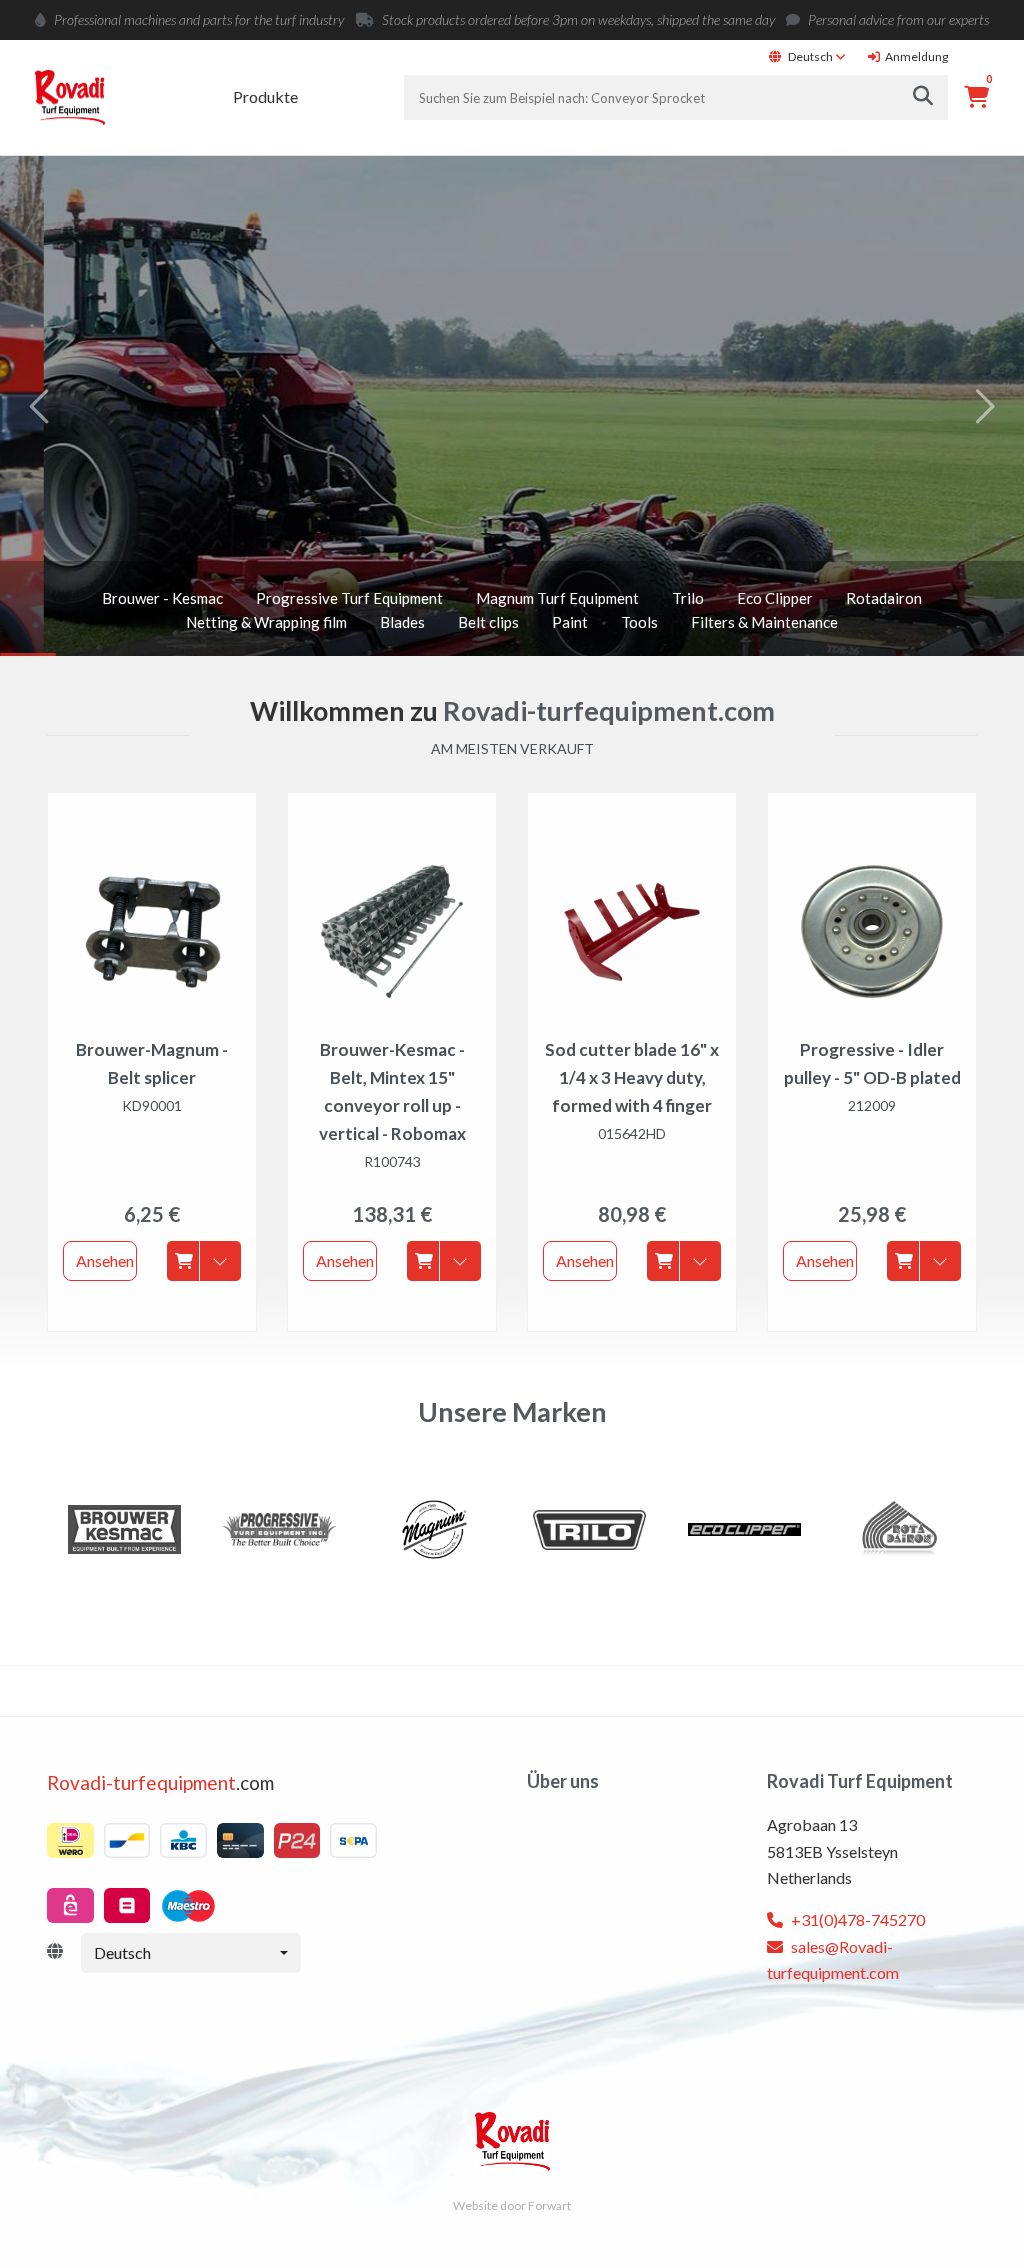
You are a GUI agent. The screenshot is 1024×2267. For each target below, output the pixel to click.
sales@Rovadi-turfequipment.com (833, 1959)
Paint (570, 622)
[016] (899, 1529)
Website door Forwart (512, 2205)
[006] (434, 1529)
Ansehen (105, 1260)
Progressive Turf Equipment (349, 598)
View (86, 432)
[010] (744, 1529)
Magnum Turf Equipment (557, 598)
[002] (124, 1529)
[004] (279, 1529)
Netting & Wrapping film (266, 622)
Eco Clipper (775, 598)
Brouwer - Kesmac (162, 598)
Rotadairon (884, 598)
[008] (589, 1529)
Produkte (265, 96)
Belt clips (488, 622)
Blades (402, 622)
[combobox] (191, 1953)
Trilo (688, 598)
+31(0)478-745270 (856, 1919)
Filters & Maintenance (764, 622)
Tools (639, 622)
